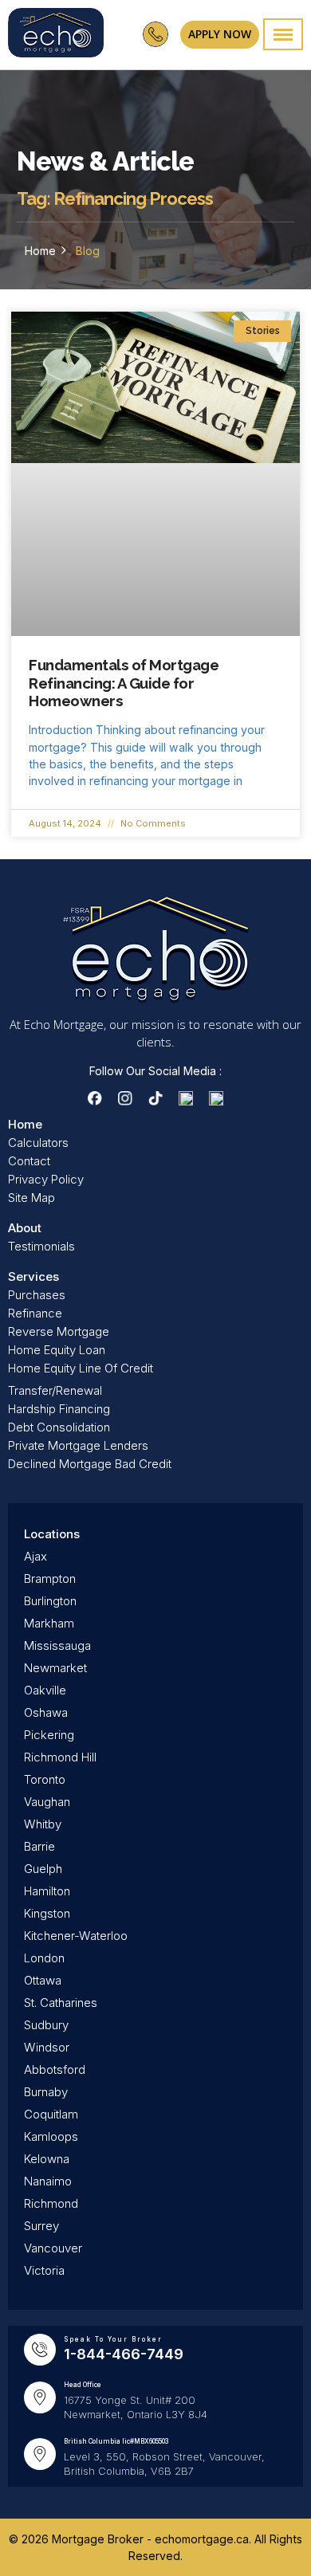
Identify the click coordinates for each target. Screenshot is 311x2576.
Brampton (50, 1579)
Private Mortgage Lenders (78, 1445)
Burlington (50, 1601)
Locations (52, 1534)
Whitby (43, 1824)
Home (40, 251)
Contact (29, 1161)
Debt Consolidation (59, 1427)
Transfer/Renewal (55, 1390)
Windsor (47, 2047)
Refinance (35, 1313)
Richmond (51, 2203)
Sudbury (46, 2025)
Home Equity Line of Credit (81, 1368)
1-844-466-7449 (124, 2354)
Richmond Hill (60, 1757)
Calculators (38, 1143)
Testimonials (41, 1246)
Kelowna (47, 2159)
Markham (49, 1623)
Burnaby (46, 2092)
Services (33, 1276)
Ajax (35, 1556)
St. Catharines (61, 2003)
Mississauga (57, 1645)
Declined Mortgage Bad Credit (90, 1464)
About (25, 1228)
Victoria (44, 2270)
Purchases (37, 1295)
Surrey (41, 2226)
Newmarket (55, 1668)
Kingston (47, 1913)
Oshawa (46, 1712)
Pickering (49, 1735)
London (44, 1958)
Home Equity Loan (57, 1350)
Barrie (39, 1846)
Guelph (43, 1869)
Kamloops (51, 2136)
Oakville (45, 1690)
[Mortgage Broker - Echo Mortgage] (56, 35)
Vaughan (47, 1802)
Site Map (31, 1198)
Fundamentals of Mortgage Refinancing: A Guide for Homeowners (124, 683)
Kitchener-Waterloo (76, 1936)
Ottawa (43, 1980)
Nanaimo (48, 2181)
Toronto (45, 1779)
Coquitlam (51, 2114)
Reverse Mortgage (59, 1331)
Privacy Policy (46, 1179)
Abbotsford (55, 2069)
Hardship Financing (59, 1409)
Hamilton (47, 1891)
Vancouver (53, 2248)
